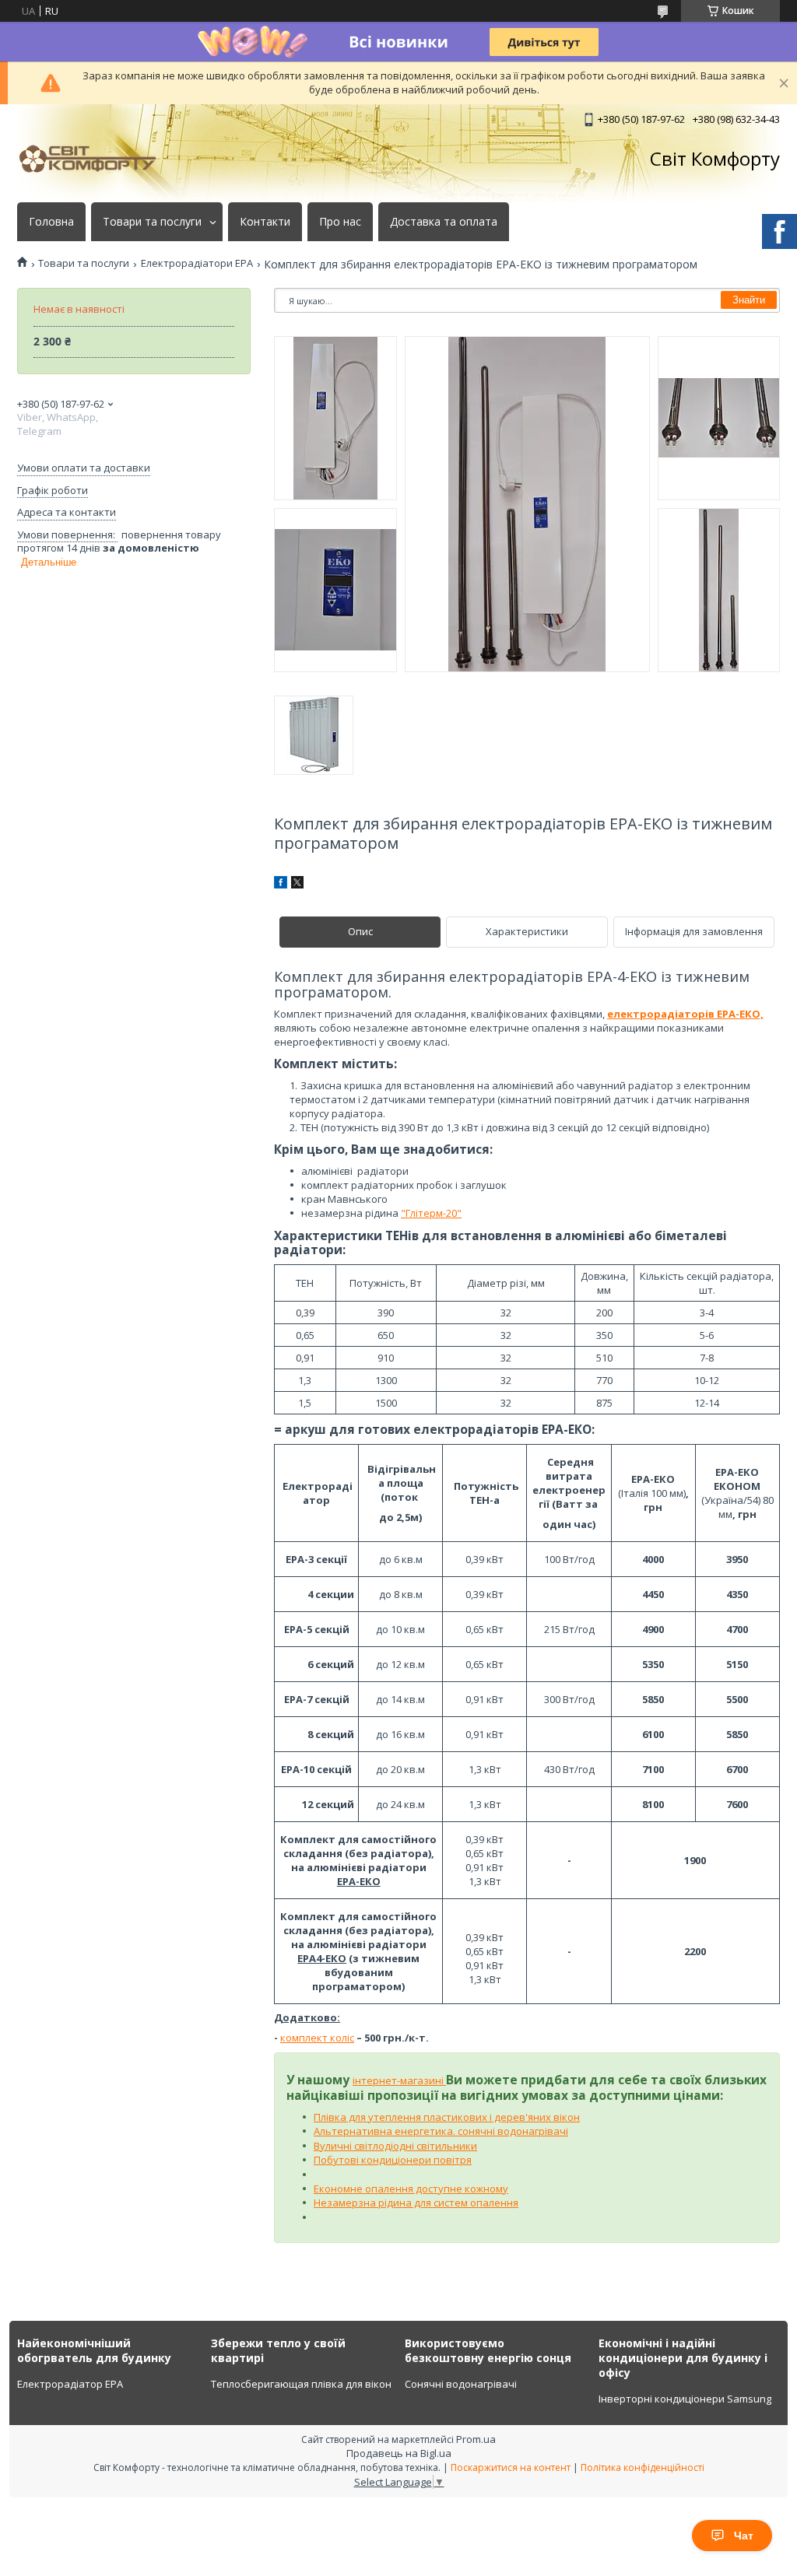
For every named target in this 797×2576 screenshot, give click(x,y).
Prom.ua (476, 2439)
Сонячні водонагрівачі (461, 2384)
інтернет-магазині (399, 2080)
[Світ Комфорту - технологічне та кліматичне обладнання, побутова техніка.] (95, 159)
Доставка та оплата (444, 222)
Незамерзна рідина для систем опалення (416, 2203)
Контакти (265, 222)
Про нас (340, 222)
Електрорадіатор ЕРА (70, 2384)
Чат (744, 2536)
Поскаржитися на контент (511, 2467)
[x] (297, 885)
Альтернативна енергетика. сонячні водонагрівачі (441, 2131)
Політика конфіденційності (643, 2467)
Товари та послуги (152, 222)
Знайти (749, 300)
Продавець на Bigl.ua (399, 2453)
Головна (51, 222)
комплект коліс (317, 2038)
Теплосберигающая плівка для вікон (301, 2384)
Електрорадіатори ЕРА (197, 263)
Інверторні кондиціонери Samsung (685, 2399)
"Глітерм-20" (431, 1213)
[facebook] (281, 885)
